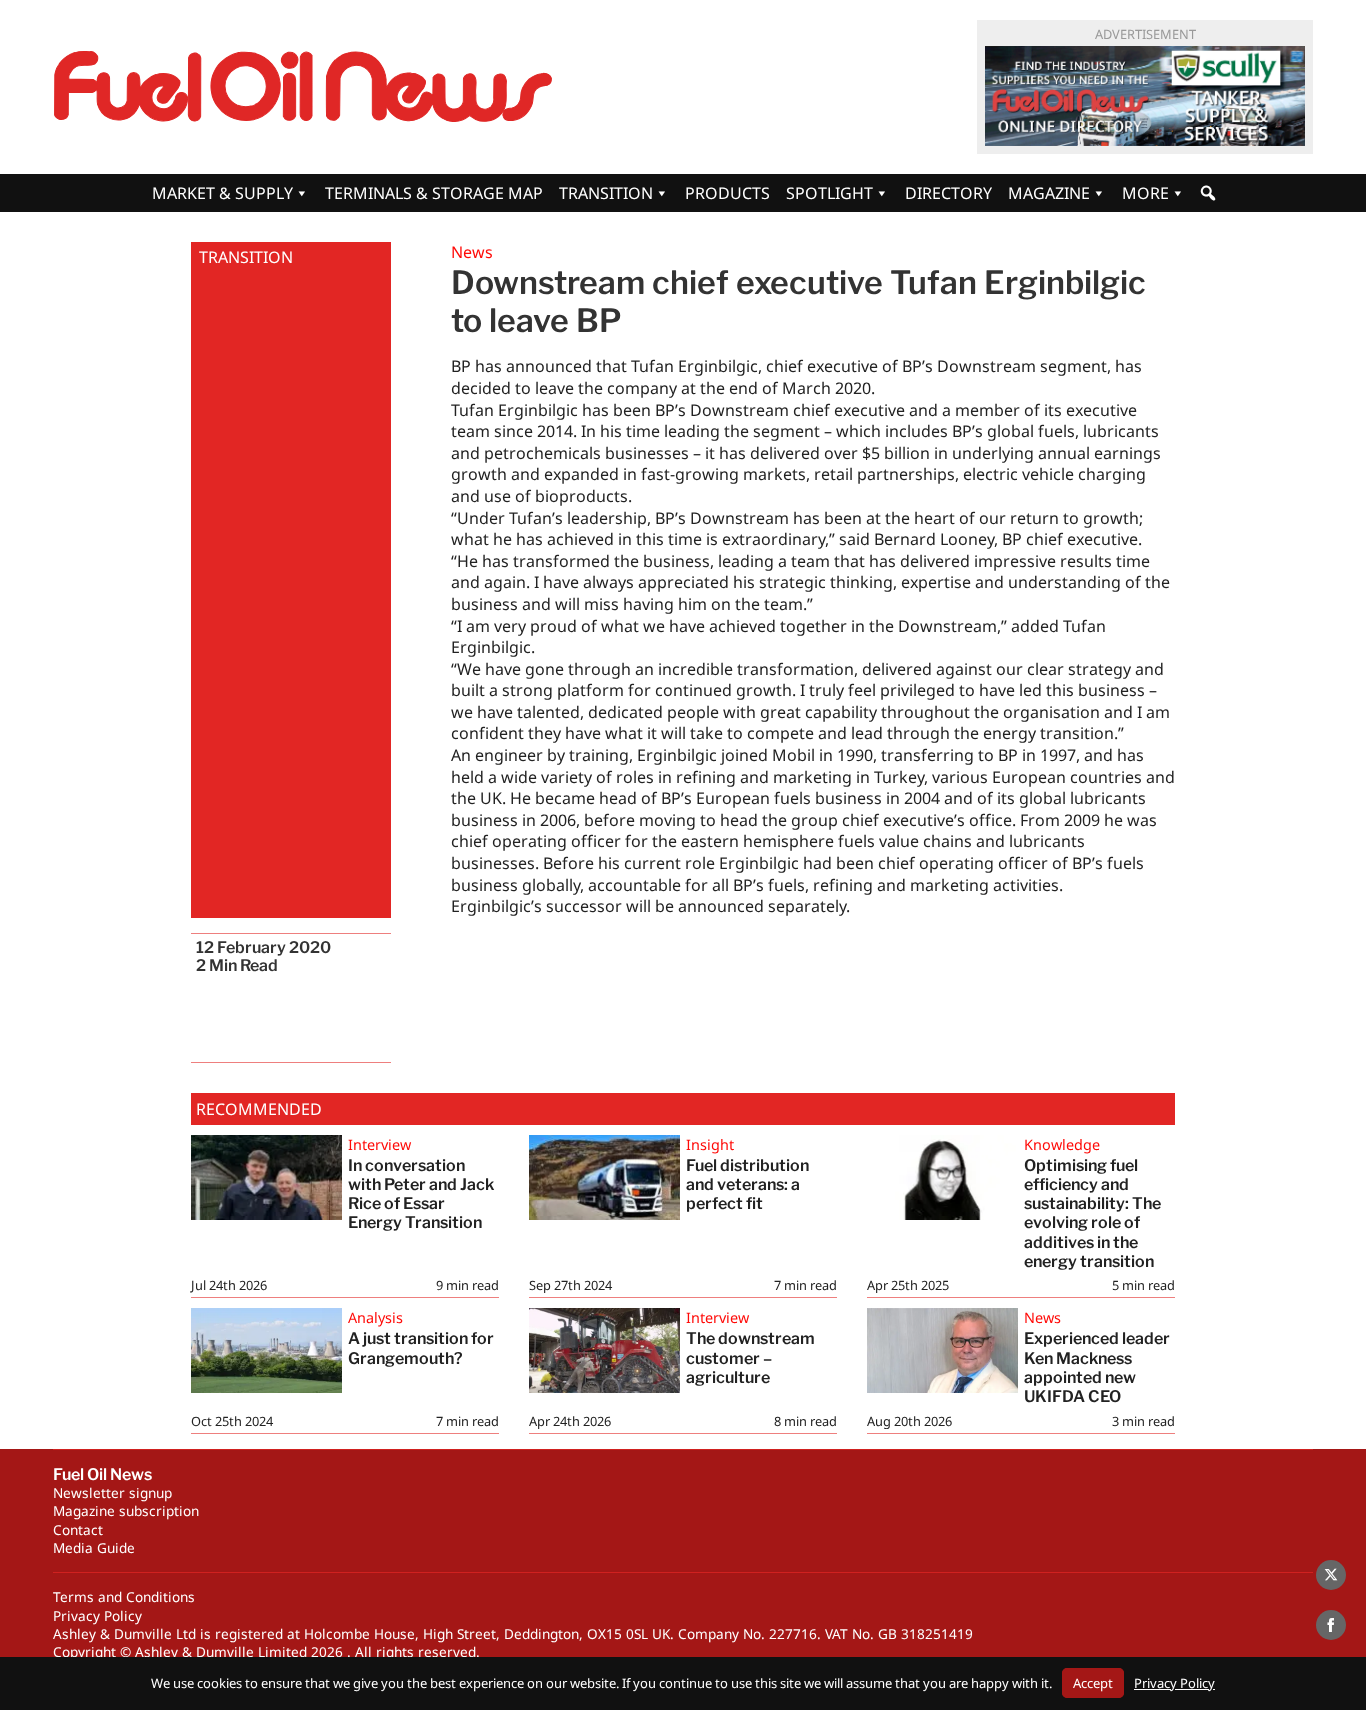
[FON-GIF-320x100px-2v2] (1145, 96)
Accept (1093, 1683)
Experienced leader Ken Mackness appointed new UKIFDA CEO (1097, 1367)
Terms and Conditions (124, 1596)
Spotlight (829, 193)
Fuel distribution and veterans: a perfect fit (747, 1184)
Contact (78, 1529)
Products (727, 193)
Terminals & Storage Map (434, 193)
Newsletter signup (112, 1492)
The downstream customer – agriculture (750, 1357)
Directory (948, 193)
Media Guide (94, 1547)
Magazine (1049, 193)
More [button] (1145, 193)
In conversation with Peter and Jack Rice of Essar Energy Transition (421, 1194)
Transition (606, 193)
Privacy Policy (97, 1615)
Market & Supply (222, 193)
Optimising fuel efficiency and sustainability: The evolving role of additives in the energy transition (1092, 1213)
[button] (1208, 193)
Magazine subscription (126, 1510)
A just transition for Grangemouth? (421, 1348)
